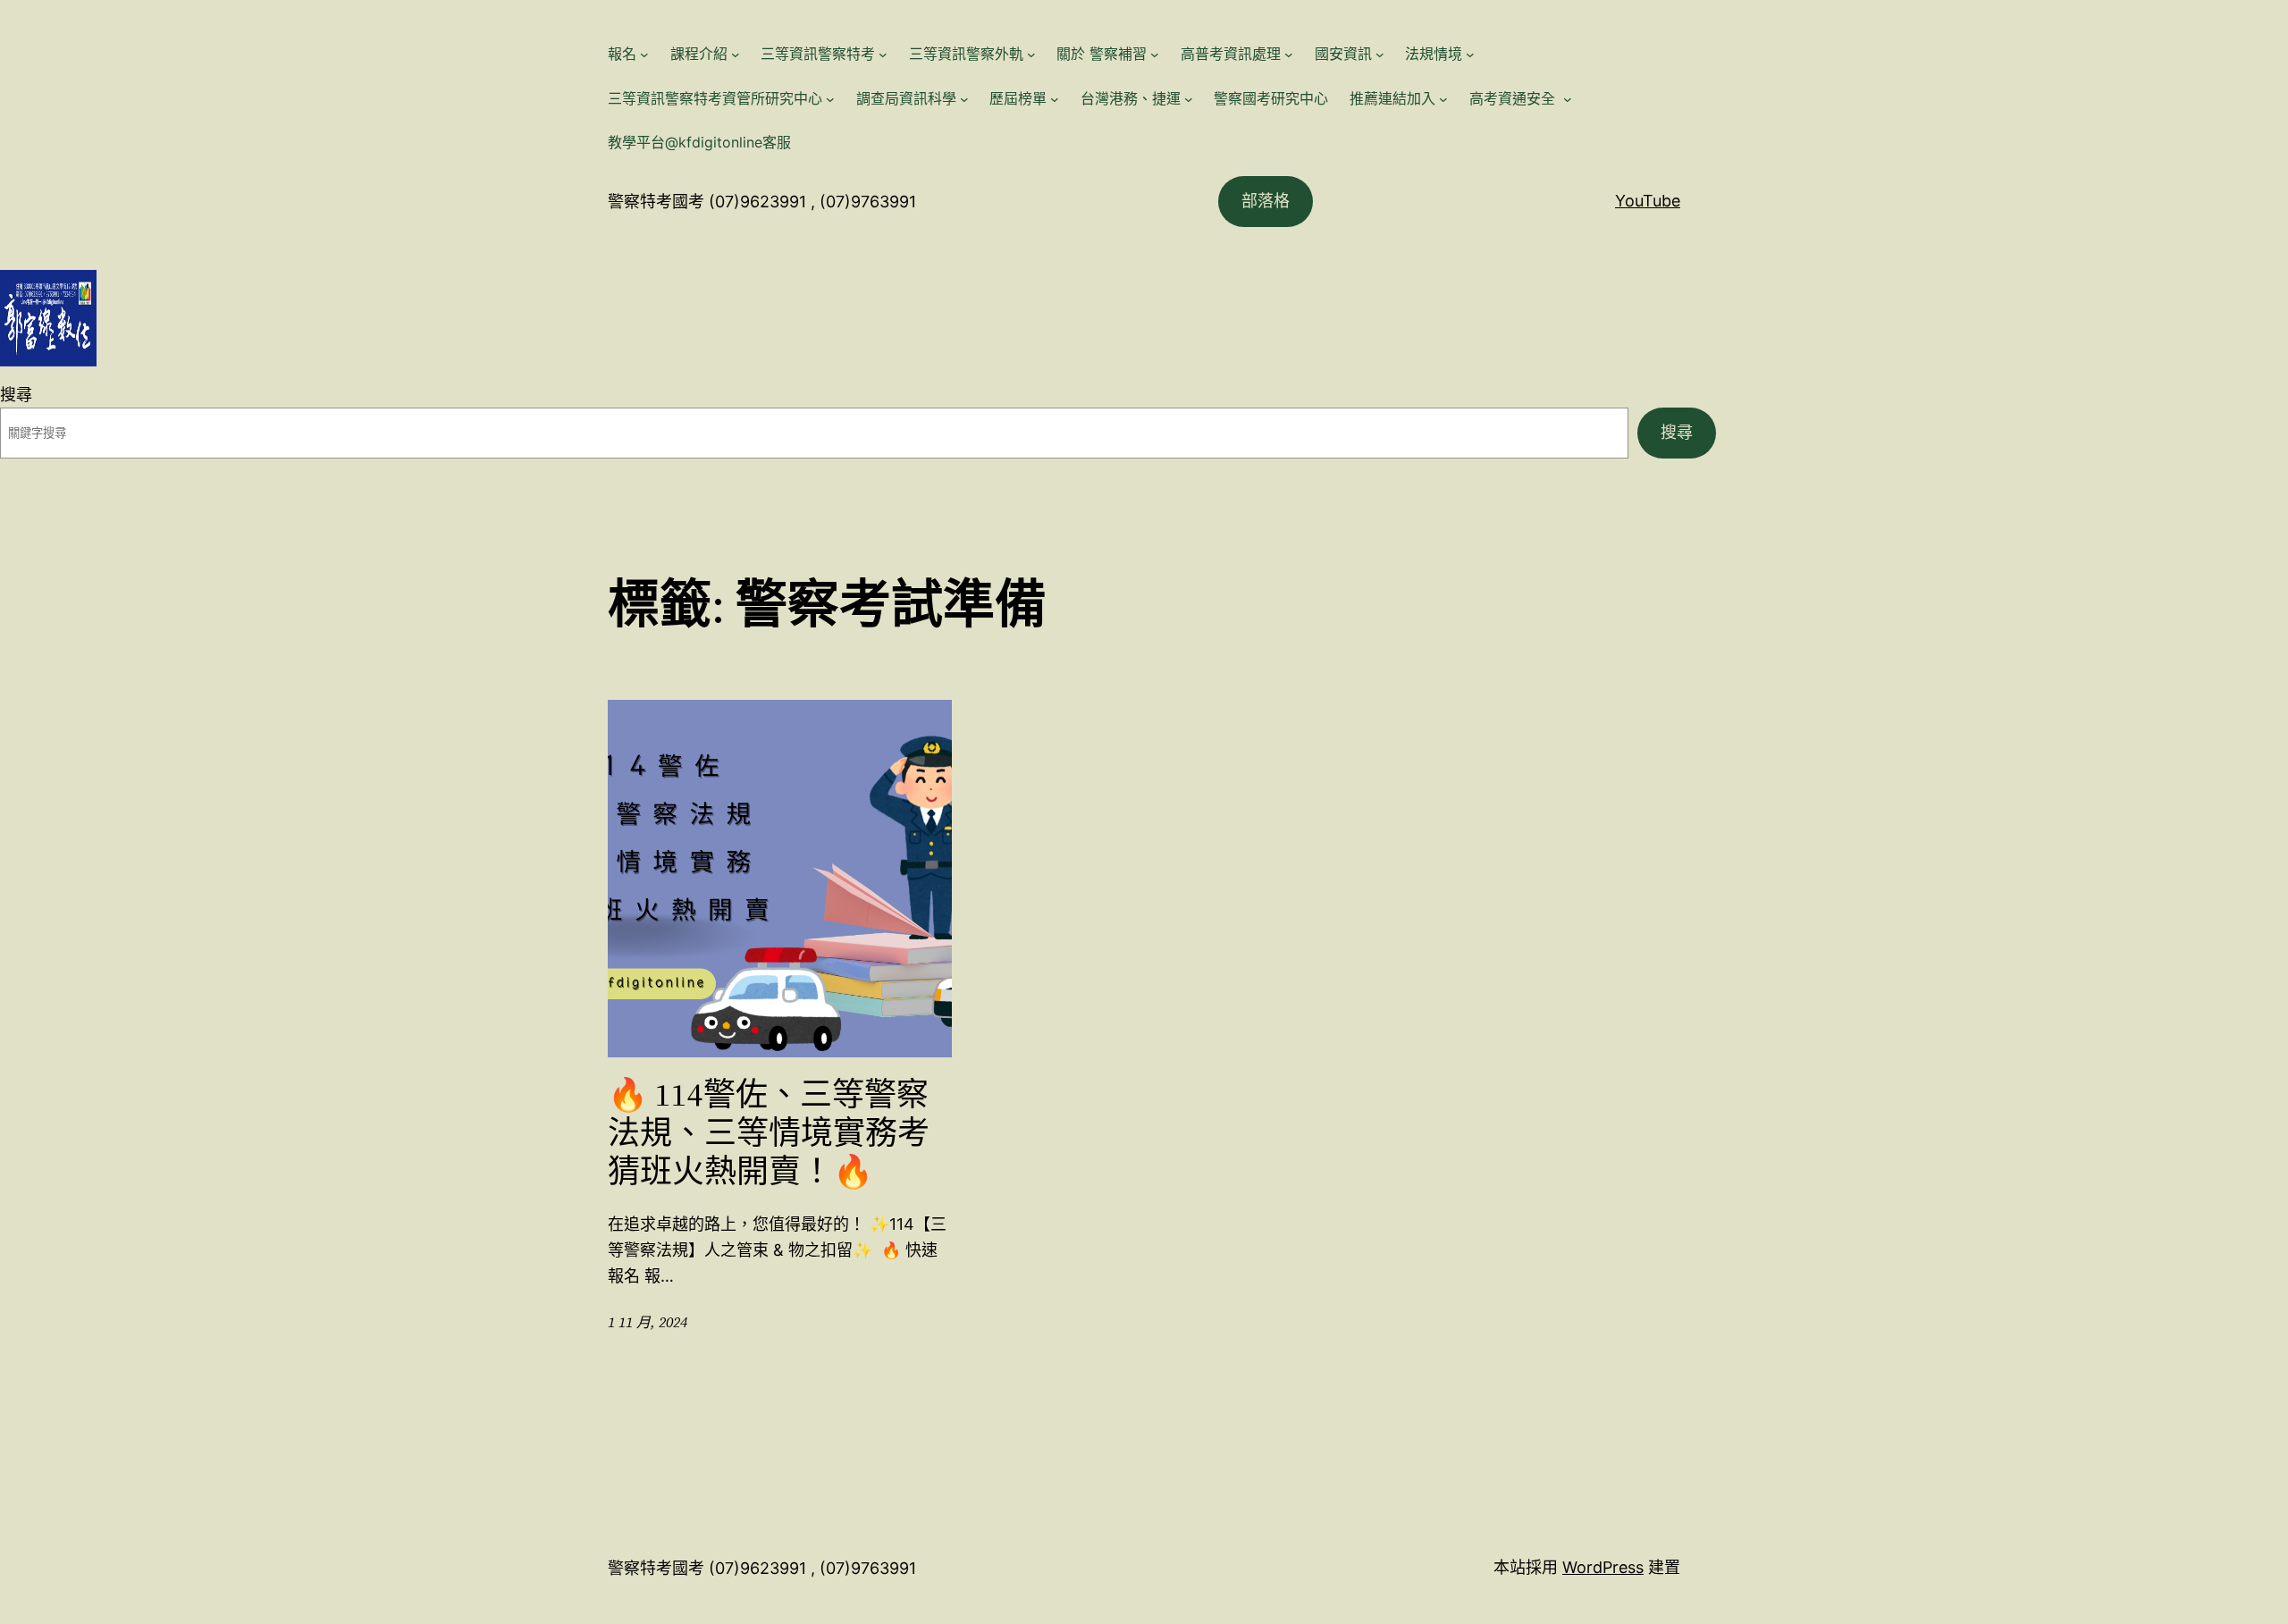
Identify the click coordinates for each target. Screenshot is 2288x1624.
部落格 (1266, 201)
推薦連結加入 (1392, 98)
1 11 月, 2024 (648, 1322)
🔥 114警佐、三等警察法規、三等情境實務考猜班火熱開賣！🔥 (769, 1133)
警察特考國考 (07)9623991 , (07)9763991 (762, 202)
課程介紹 (699, 54)
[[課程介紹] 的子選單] (736, 55)
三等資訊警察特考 (818, 54)
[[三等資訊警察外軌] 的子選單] (1031, 55)
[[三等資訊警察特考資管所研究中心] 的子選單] (830, 99)
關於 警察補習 (1102, 54)
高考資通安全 (1514, 98)
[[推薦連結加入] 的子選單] (1443, 99)
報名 (622, 54)
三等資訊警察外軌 (966, 54)
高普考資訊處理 (1231, 54)
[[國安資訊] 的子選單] (1380, 55)
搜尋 (16, 395)
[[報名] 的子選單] (644, 55)
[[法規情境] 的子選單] (1470, 55)
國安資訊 (1343, 54)
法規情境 (1434, 54)
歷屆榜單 (1018, 98)
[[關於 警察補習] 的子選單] (1155, 55)
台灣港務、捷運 (1131, 98)
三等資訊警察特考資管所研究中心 (715, 98)
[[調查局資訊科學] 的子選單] (964, 99)
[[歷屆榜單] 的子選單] (1055, 99)
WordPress (1603, 1567)
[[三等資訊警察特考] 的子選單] (883, 55)
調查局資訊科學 (906, 98)
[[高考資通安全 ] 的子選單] (1568, 99)
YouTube (1648, 201)
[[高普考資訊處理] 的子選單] (1289, 55)
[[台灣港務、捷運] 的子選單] (1189, 99)
